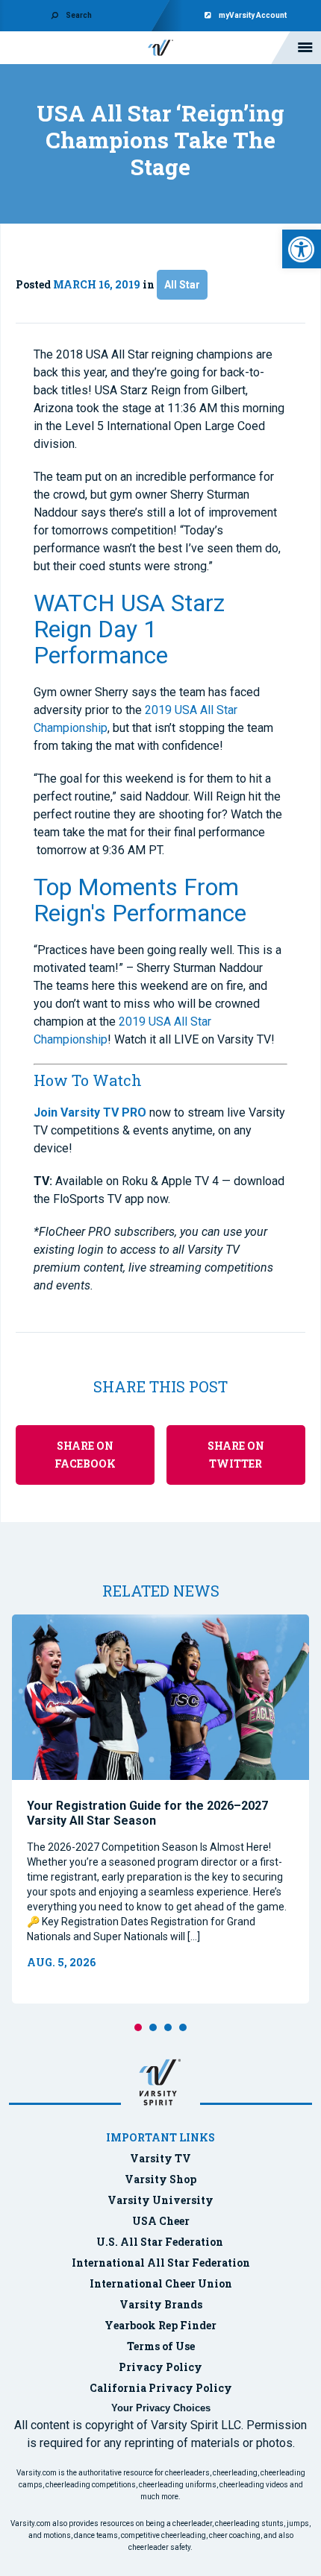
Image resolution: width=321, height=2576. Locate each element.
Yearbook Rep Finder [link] (160, 2325)
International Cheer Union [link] (161, 2283)
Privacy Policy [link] (160, 2367)
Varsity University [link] (160, 2200)
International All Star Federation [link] (161, 2263)
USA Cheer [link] (161, 2221)
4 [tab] (183, 2027)
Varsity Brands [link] (161, 2304)
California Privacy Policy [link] (161, 2388)
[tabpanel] (160, 1809)
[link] (302, 249)
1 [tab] (138, 2027)
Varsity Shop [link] (160, 2179)
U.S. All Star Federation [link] (161, 2242)
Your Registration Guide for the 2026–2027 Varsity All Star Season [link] (147, 1813)
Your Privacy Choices (161, 2408)
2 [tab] (153, 2027)
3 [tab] (168, 2027)
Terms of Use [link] (161, 2346)
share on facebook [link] (85, 1455)
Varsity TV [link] (160, 2158)
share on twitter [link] (236, 1455)
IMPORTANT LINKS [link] (160, 2137)
